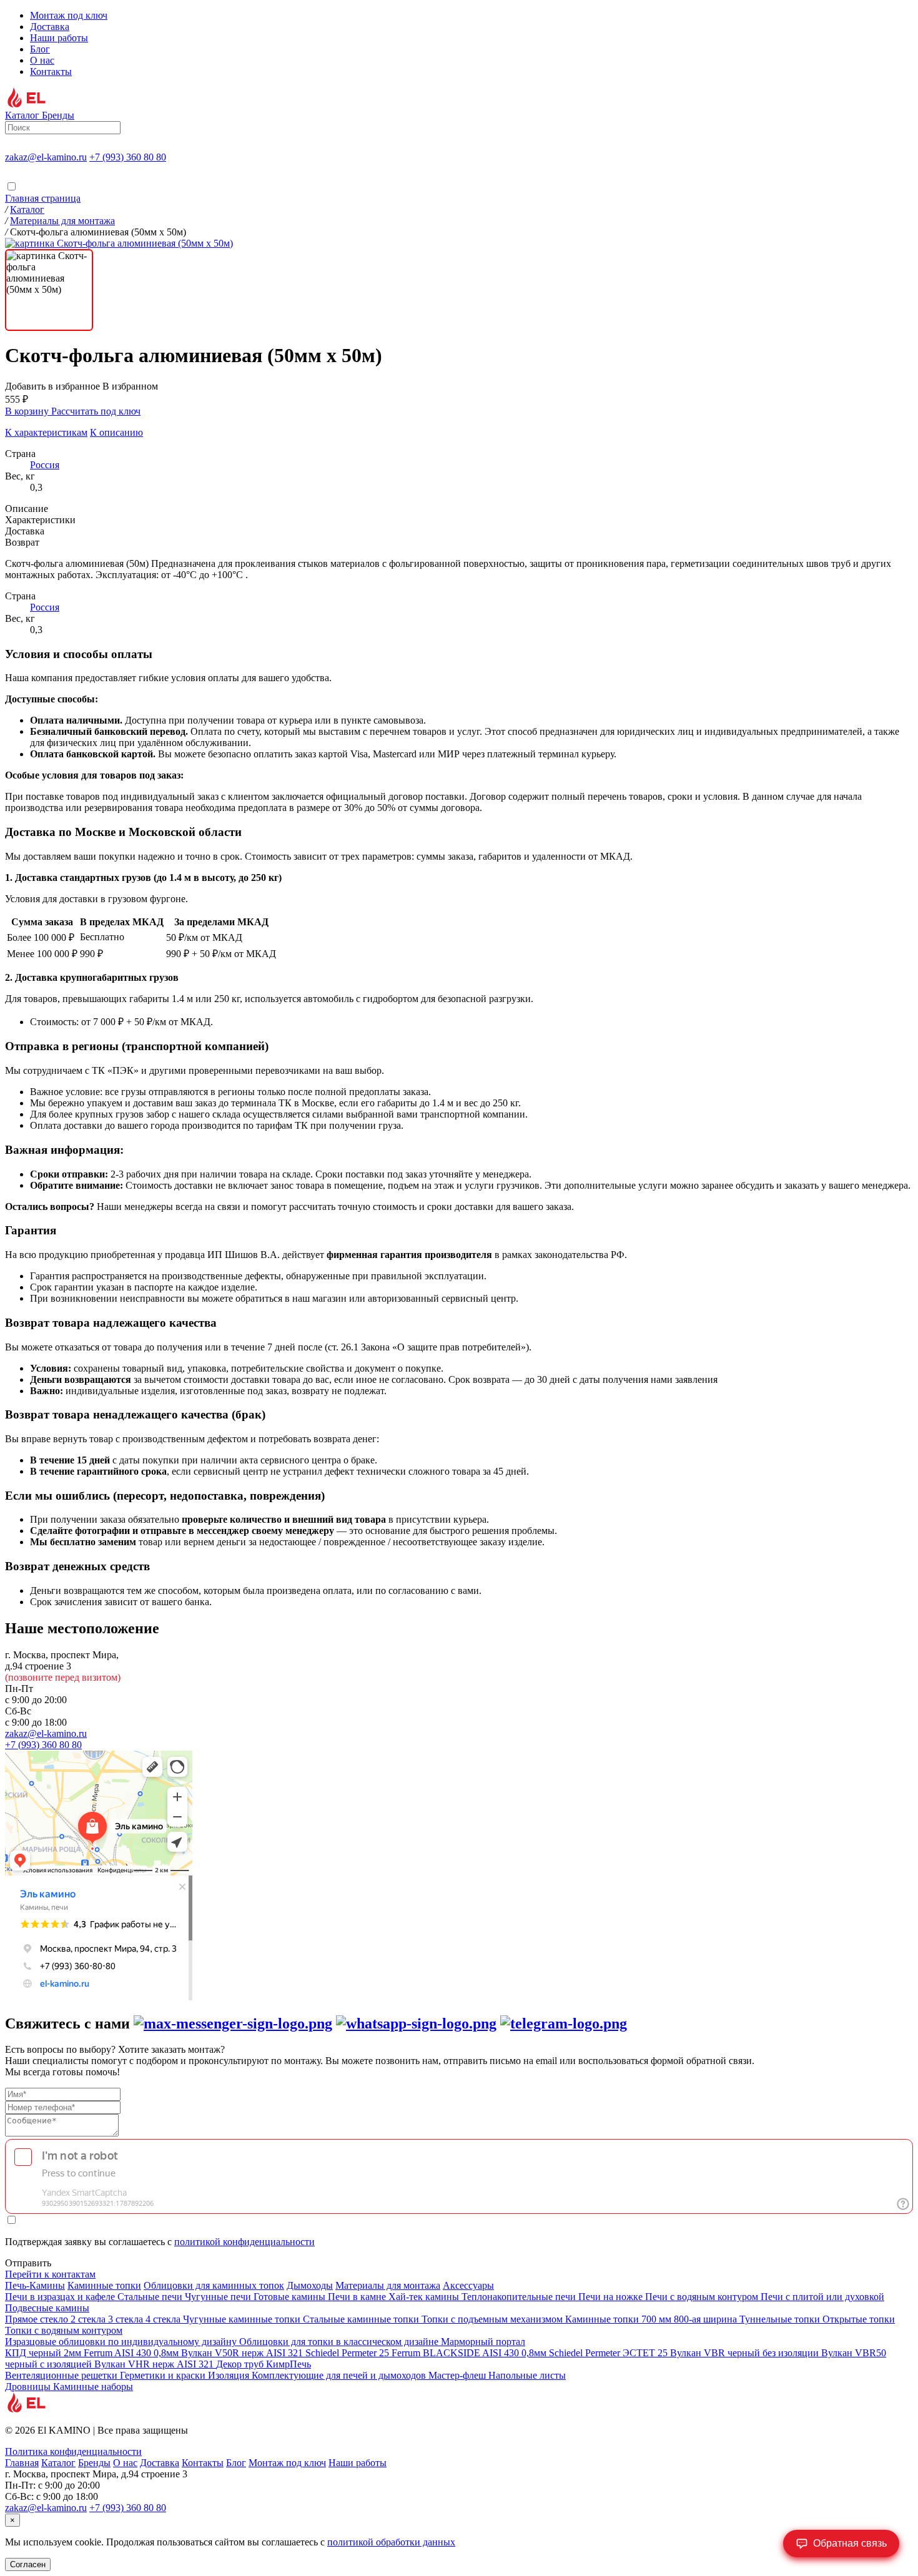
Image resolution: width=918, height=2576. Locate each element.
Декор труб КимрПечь (264, 2364)
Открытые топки (859, 2319)
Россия (45, 465)
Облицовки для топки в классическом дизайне (340, 2342)
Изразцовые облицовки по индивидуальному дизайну (122, 2342)
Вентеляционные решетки (62, 2375)
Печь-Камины (35, 2285)
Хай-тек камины (425, 2297)
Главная (22, 2463)
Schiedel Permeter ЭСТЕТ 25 (610, 2353)
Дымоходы (310, 2285)
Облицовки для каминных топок (214, 2285)
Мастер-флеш (458, 2375)
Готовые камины (291, 2297)
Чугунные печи (219, 2297)
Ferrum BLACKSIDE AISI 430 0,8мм (470, 2353)
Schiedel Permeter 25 (348, 2353)
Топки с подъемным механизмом (493, 2319)
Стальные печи (151, 2297)
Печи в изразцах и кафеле (61, 2297)
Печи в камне (358, 2297)
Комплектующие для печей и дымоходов (340, 2375)
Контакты (51, 71)
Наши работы (59, 38)
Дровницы (29, 2387)
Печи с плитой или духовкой (822, 2297)
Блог (40, 49)
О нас (42, 60)
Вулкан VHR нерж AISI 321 (155, 2364)
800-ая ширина (707, 2319)
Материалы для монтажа (388, 2285)
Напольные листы (527, 2375)
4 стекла (164, 2319)
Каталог (58, 2463)
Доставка (50, 27)
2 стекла (89, 2319)
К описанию (116, 432)
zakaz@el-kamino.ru (46, 157)
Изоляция (230, 2375)
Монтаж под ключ (69, 15)
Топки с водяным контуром (64, 2330)
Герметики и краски (164, 2375)
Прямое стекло (38, 2319)
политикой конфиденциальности (244, 2242)
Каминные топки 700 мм (619, 2319)
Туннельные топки (781, 2319)
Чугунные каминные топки (243, 2319)
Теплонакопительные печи (520, 2297)
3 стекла (127, 2319)
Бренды (94, 2463)
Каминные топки (104, 2285)
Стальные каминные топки (362, 2319)
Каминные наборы (93, 2387)
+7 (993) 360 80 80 (128, 157)
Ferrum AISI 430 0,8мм (132, 2353)
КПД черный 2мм (44, 2353)
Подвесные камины (47, 2308)
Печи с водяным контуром (703, 2297)
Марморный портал (483, 2342)
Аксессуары (468, 2285)
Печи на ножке (612, 2297)
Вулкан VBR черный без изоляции (746, 2353)
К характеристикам (46, 432)
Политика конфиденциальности (73, 2451)
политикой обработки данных (391, 2542)
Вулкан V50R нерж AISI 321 (243, 2353)
